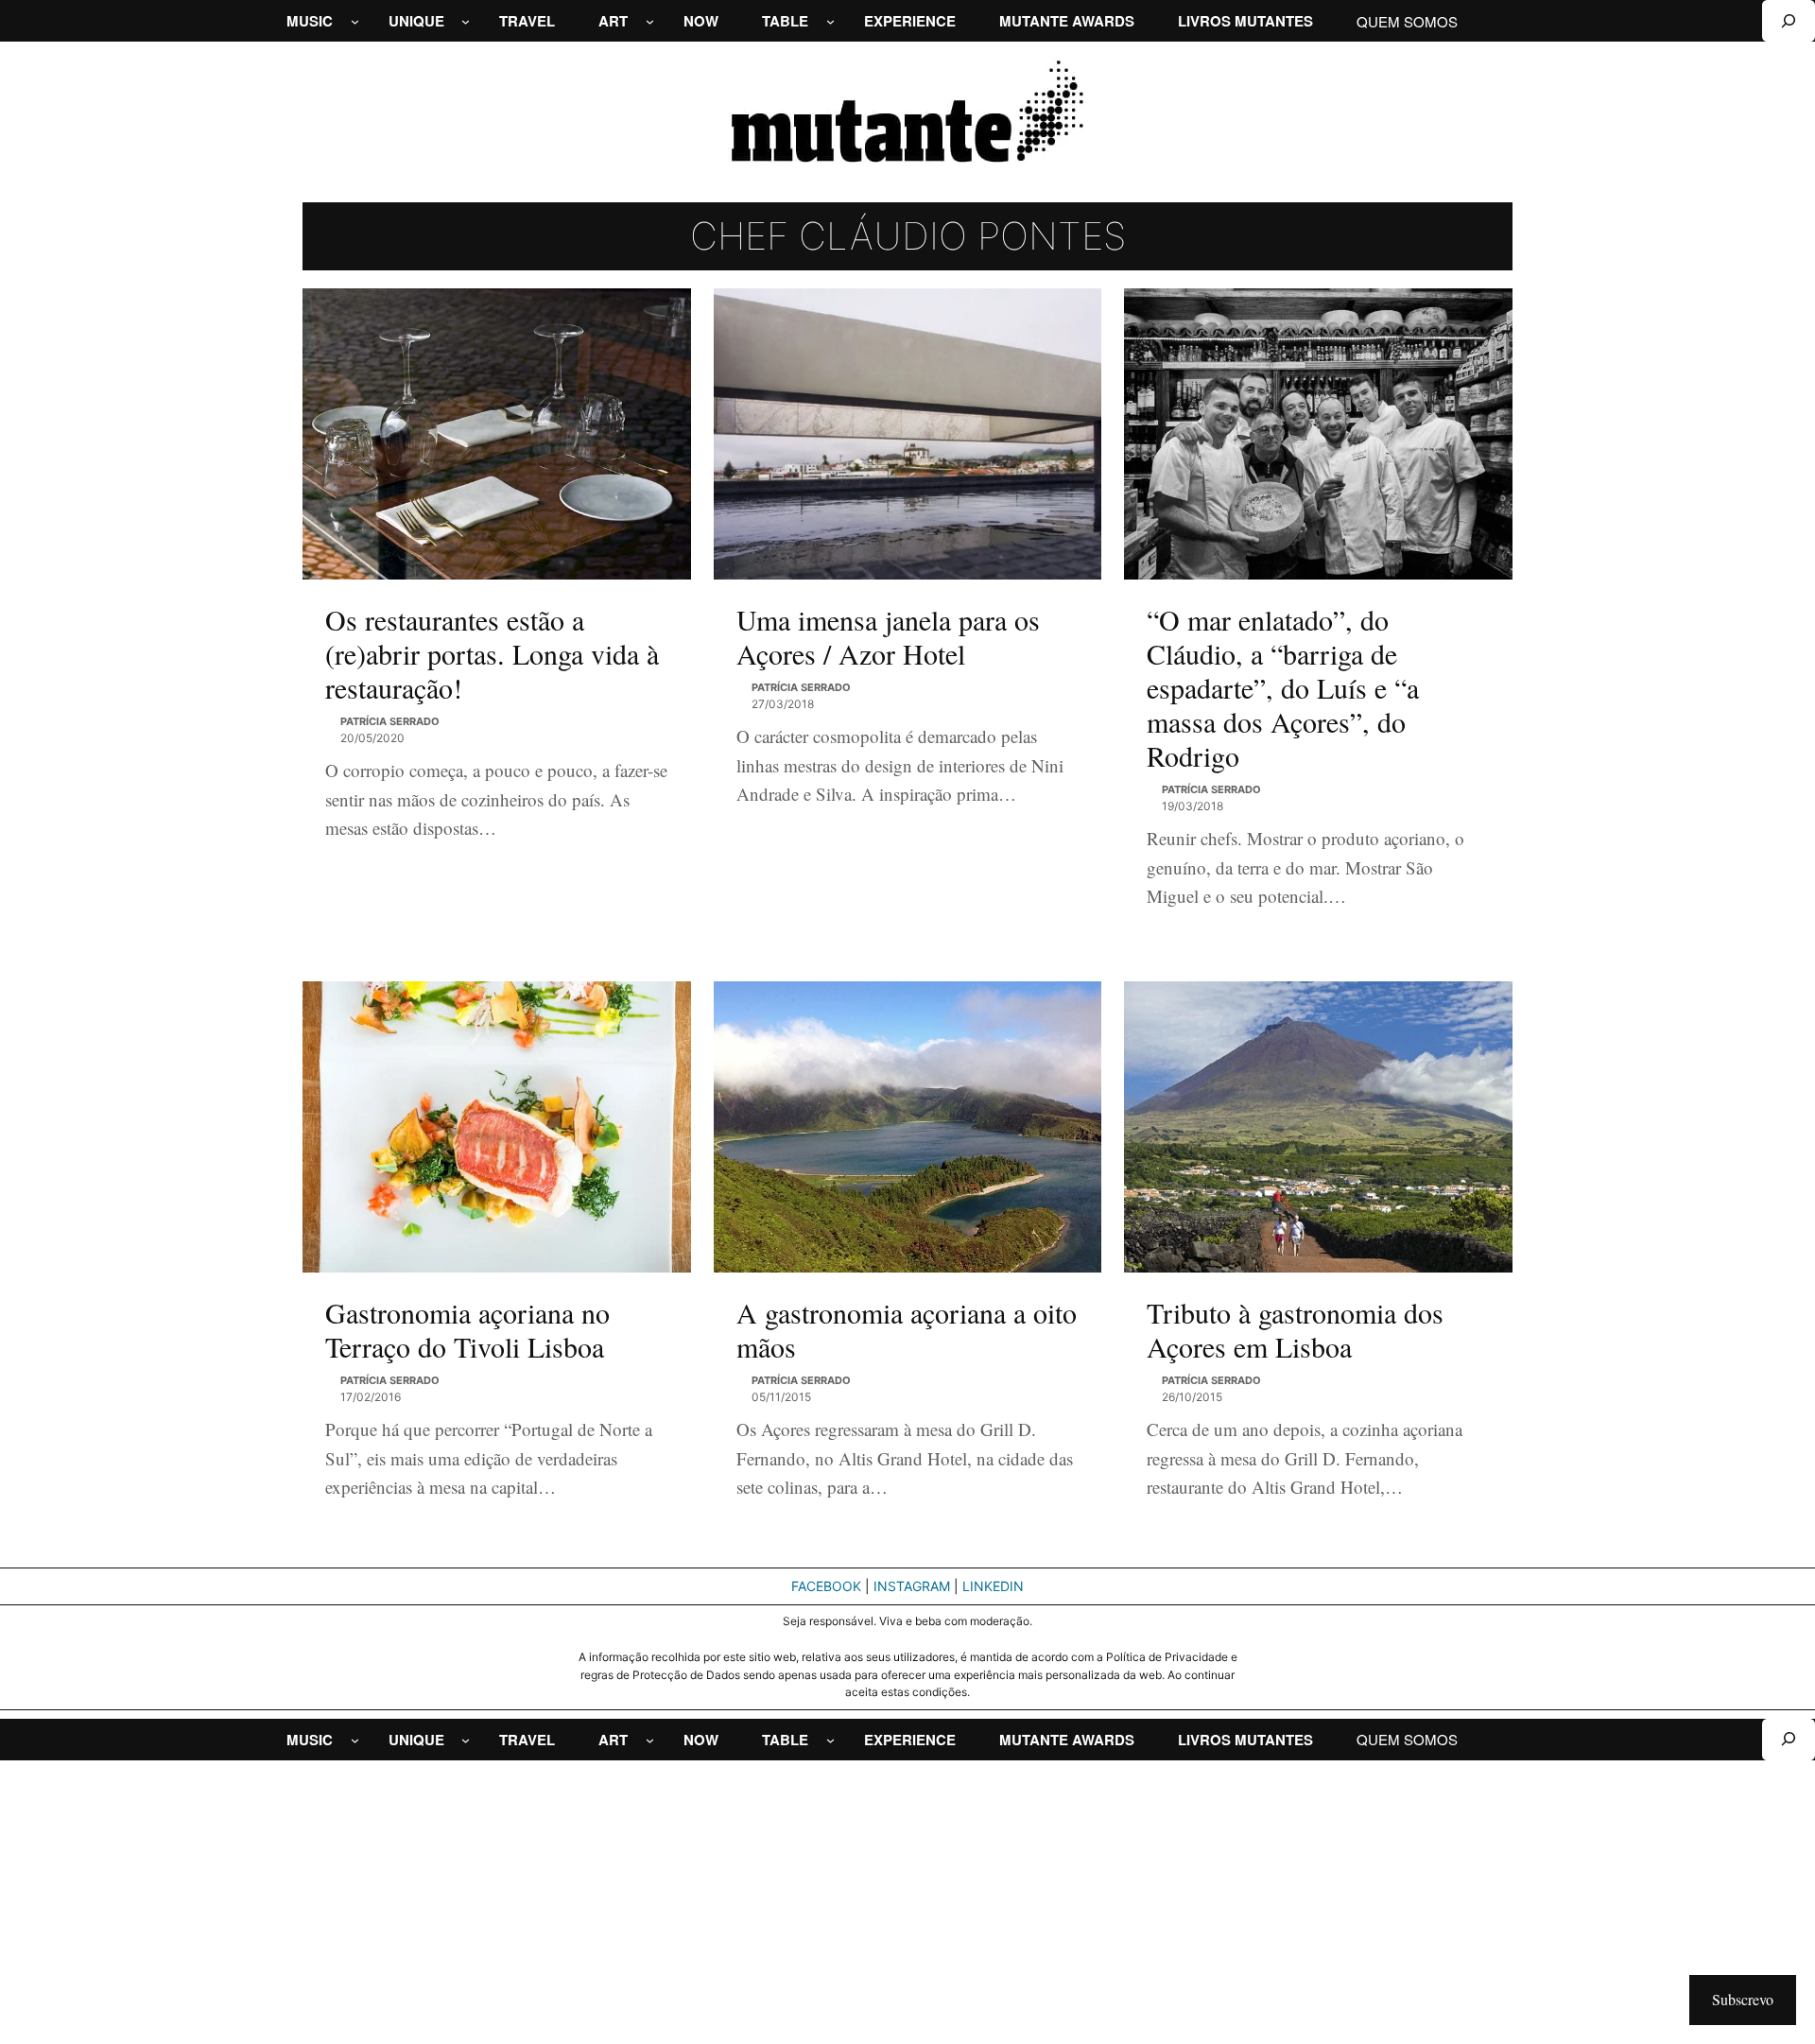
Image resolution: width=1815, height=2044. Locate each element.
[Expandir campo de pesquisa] (1789, 21)
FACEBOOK (826, 1586)
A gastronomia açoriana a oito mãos (907, 1329)
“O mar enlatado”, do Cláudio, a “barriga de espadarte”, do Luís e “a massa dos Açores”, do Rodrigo (1283, 687)
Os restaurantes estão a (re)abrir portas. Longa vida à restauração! (492, 653)
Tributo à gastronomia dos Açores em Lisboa (1295, 1329)
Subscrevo (1743, 1999)
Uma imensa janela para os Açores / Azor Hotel (888, 636)
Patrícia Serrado (390, 721)
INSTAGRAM (912, 1586)
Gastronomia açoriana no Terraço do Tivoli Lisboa (467, 1329)
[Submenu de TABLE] (830, 21)
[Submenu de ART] (650, 21)
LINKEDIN (993, 1586)
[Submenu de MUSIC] (355, 21)
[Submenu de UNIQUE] (466, 21)
